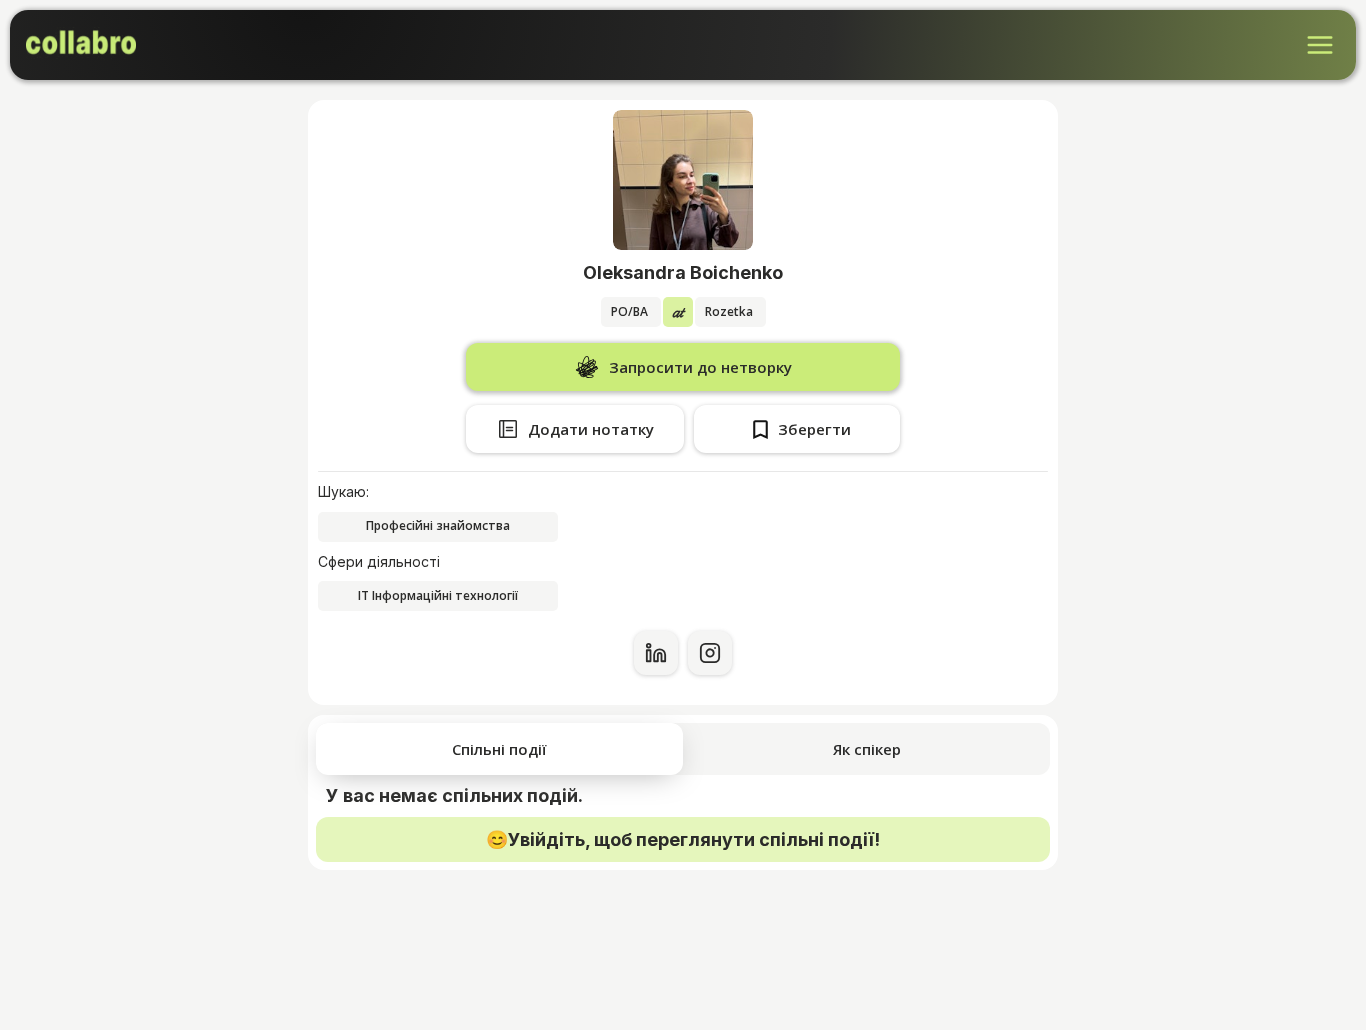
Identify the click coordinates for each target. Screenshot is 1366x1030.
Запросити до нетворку (700, 367)
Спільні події (499, 749)
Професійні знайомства (438, 525)
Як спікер (867, 749)
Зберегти (814, 429)
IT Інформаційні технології (438, 595)
